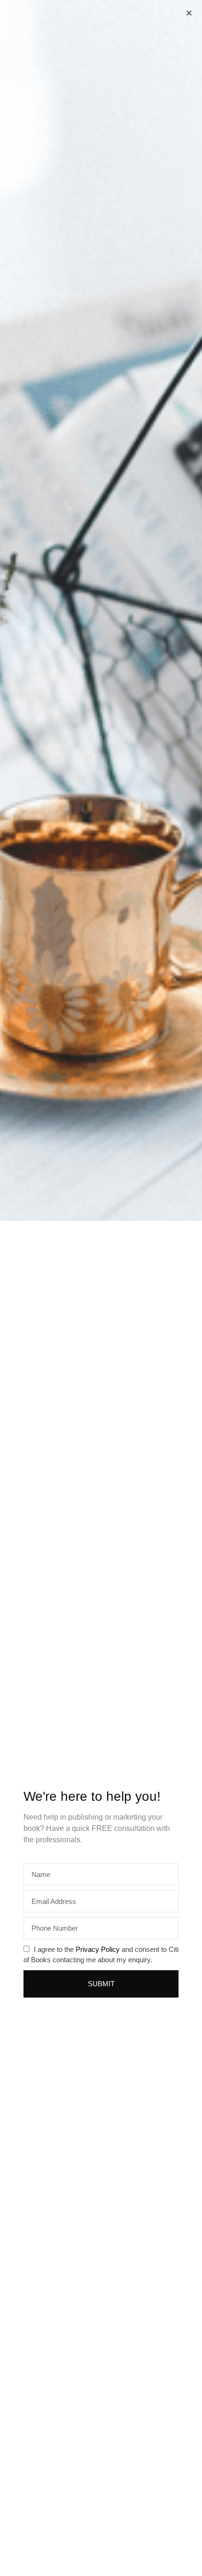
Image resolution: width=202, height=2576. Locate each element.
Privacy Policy (98, 1949)
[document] (101, 1288)
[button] (189, 13)
